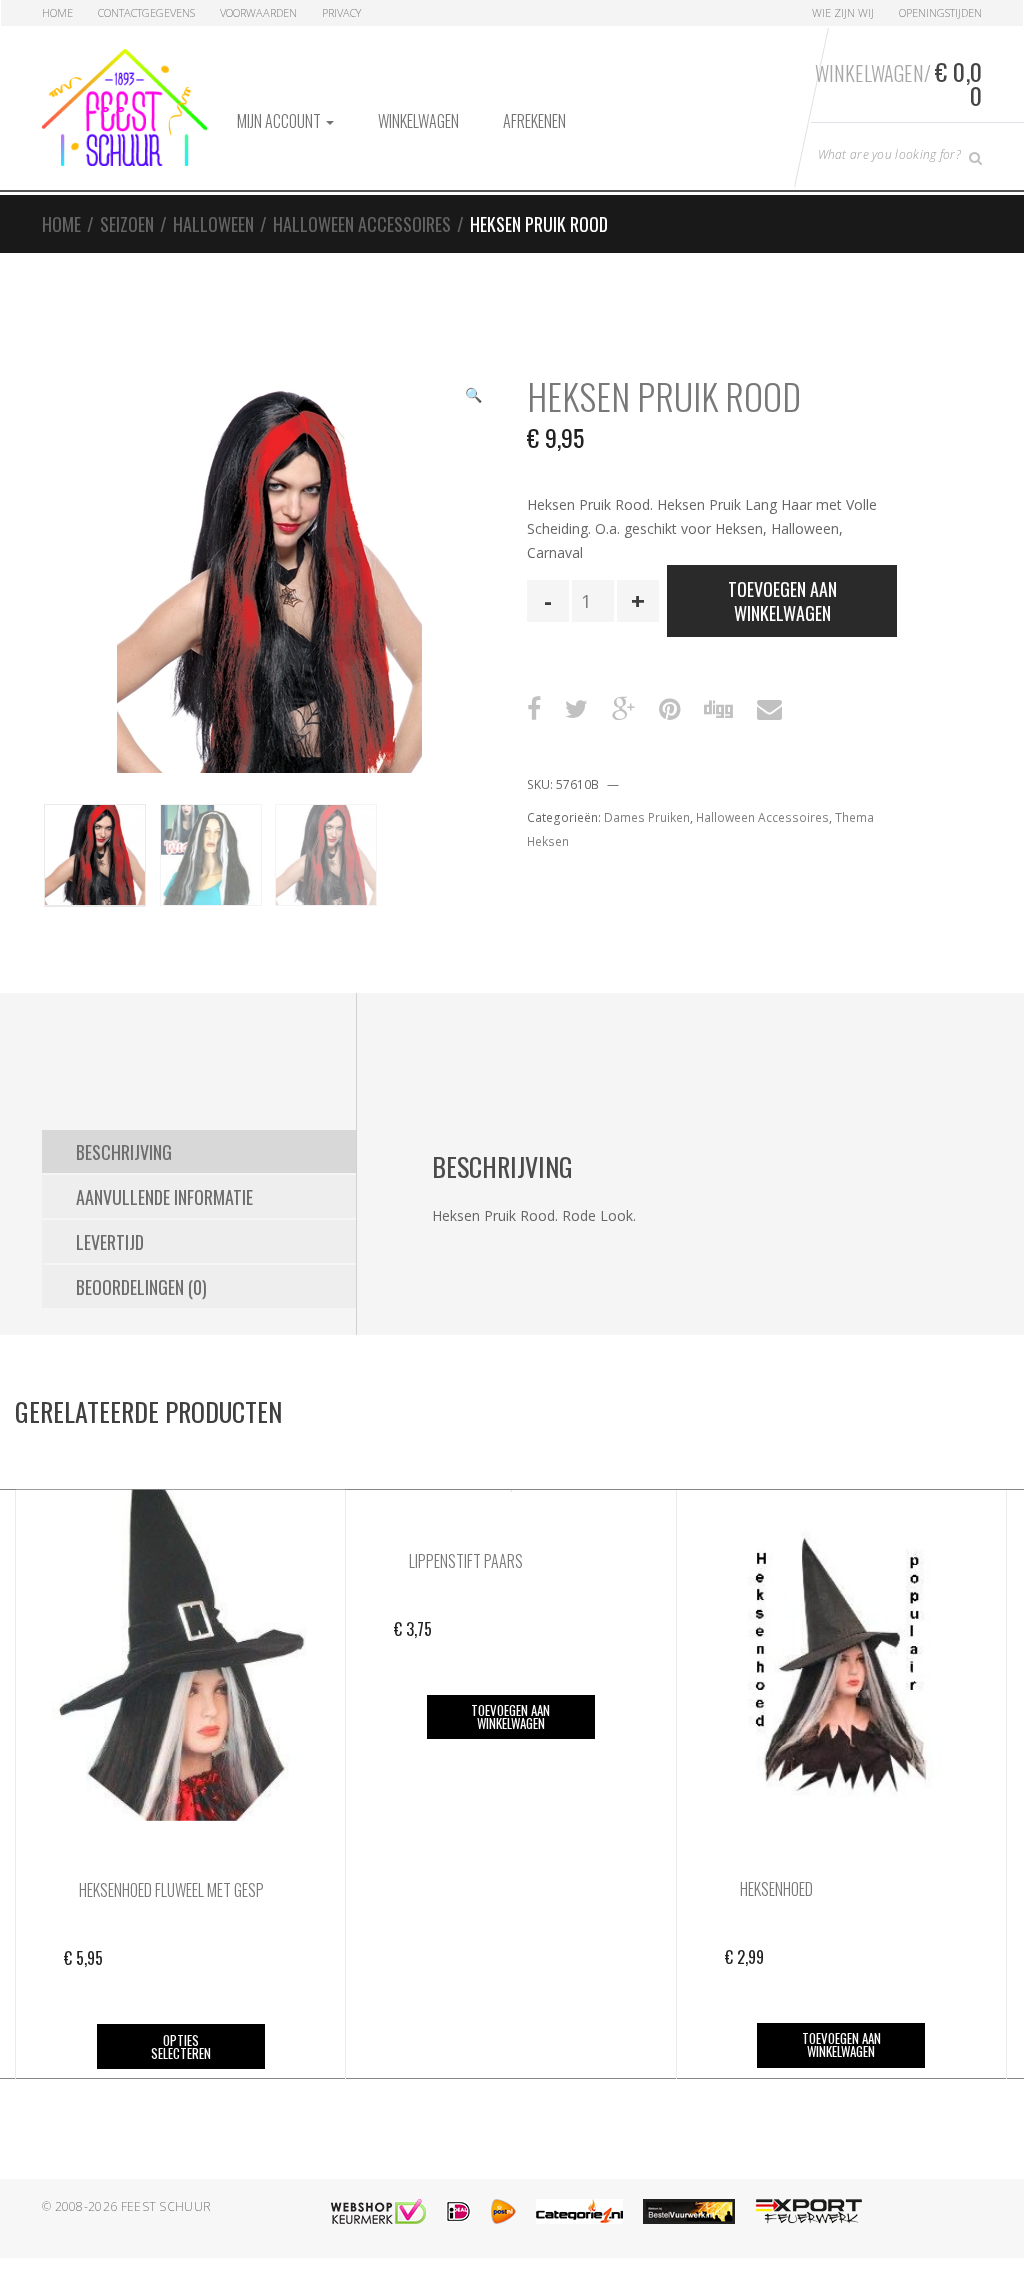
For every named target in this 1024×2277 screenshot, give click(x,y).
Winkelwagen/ (898, 83)
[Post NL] (503, 2211)
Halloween (213, 224)
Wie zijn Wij (843, 12)
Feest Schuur (166, 2206)
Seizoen (127, 224)
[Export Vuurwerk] (809, 2211)
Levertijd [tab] (110, 1242)
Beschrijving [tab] (124, 1152)
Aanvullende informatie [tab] (164, 1197)
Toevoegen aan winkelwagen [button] (510, 1716)
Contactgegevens (146, 12)
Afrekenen (534, 121)
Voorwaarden (258, 12)
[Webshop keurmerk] (378, 2211)
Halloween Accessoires (362, 224)
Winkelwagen (418, 121)
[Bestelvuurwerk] (689, 2211)
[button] (473, 397)
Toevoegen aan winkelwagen (782, 601)
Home (57, 12)
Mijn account (280, 121)
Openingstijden (940, 12)
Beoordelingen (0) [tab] (141, 1287)
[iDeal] (458, 2211)
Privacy (341, 12)
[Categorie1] (579, 2211)
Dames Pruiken (647, 817)
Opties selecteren (181, 2046)
